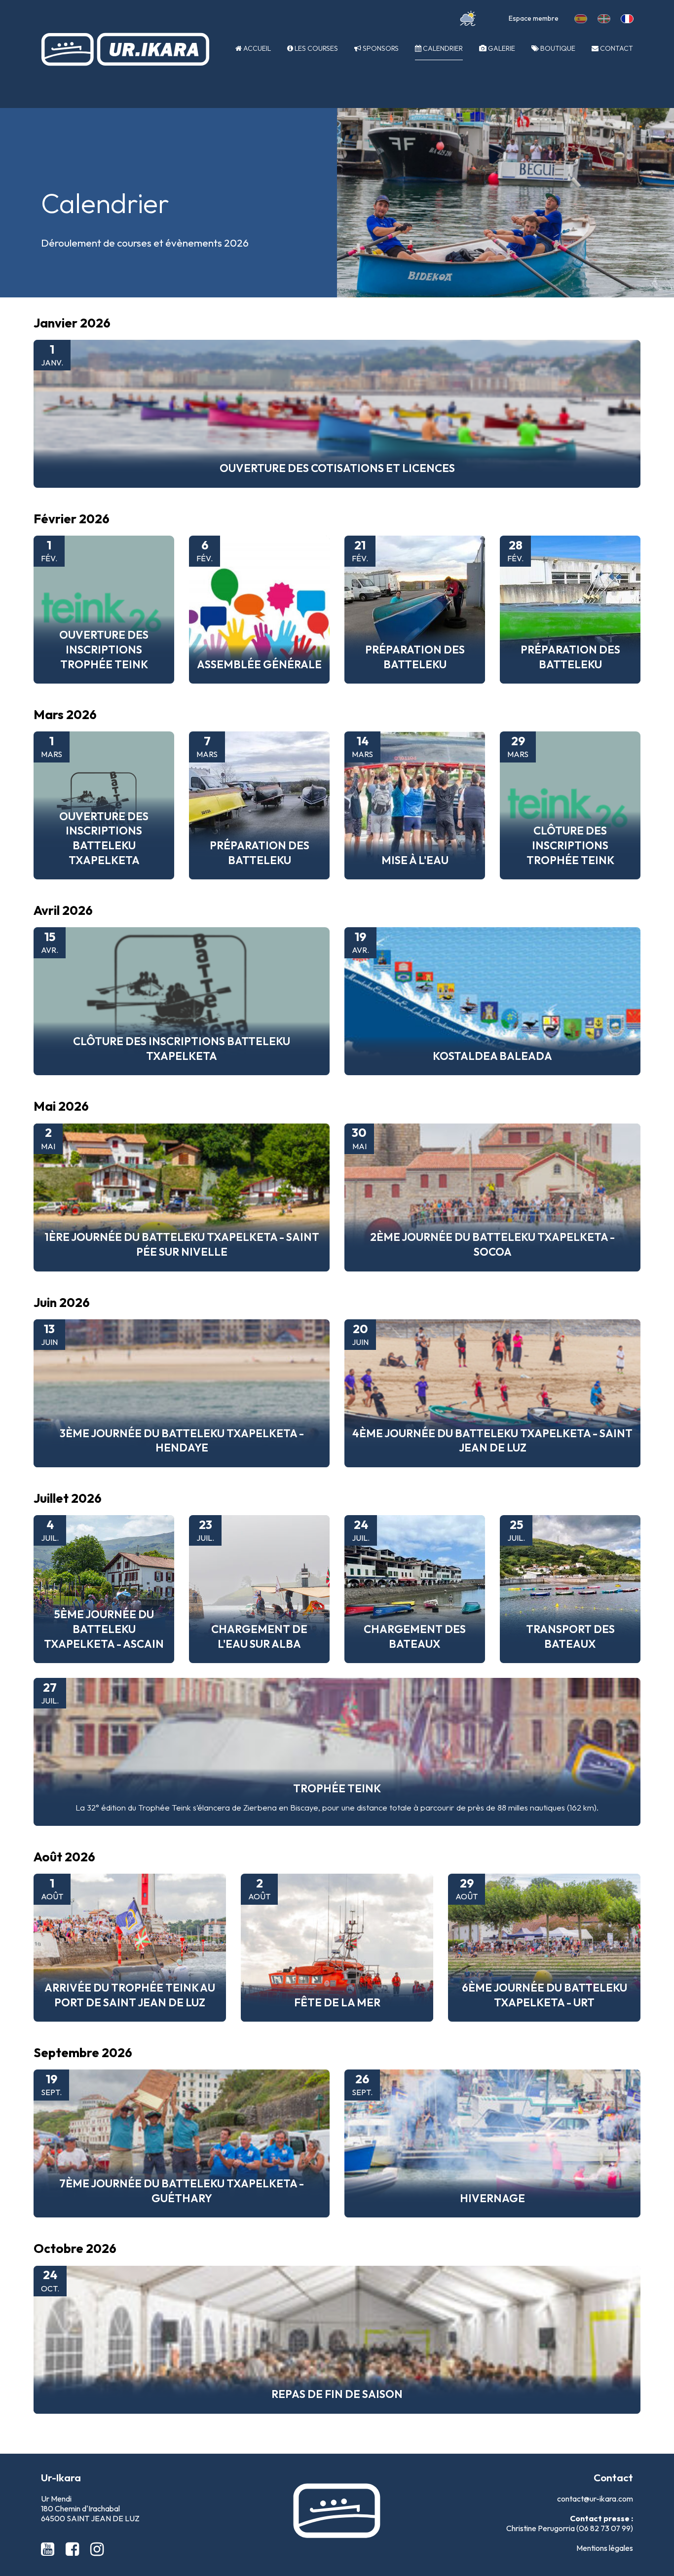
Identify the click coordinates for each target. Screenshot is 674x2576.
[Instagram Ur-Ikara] (97, 2549)
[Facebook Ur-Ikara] (74, 2549)
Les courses (316, 48)
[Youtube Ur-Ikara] (49, 2549)
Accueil (256, 48)
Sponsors (380, 48)
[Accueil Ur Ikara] (125, 49)
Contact (616, 48)
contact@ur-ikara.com (595, 2499)
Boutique (557, 48)
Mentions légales (605, 2548)
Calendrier (442, 48)
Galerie (501, 48)
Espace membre (534, 18)
